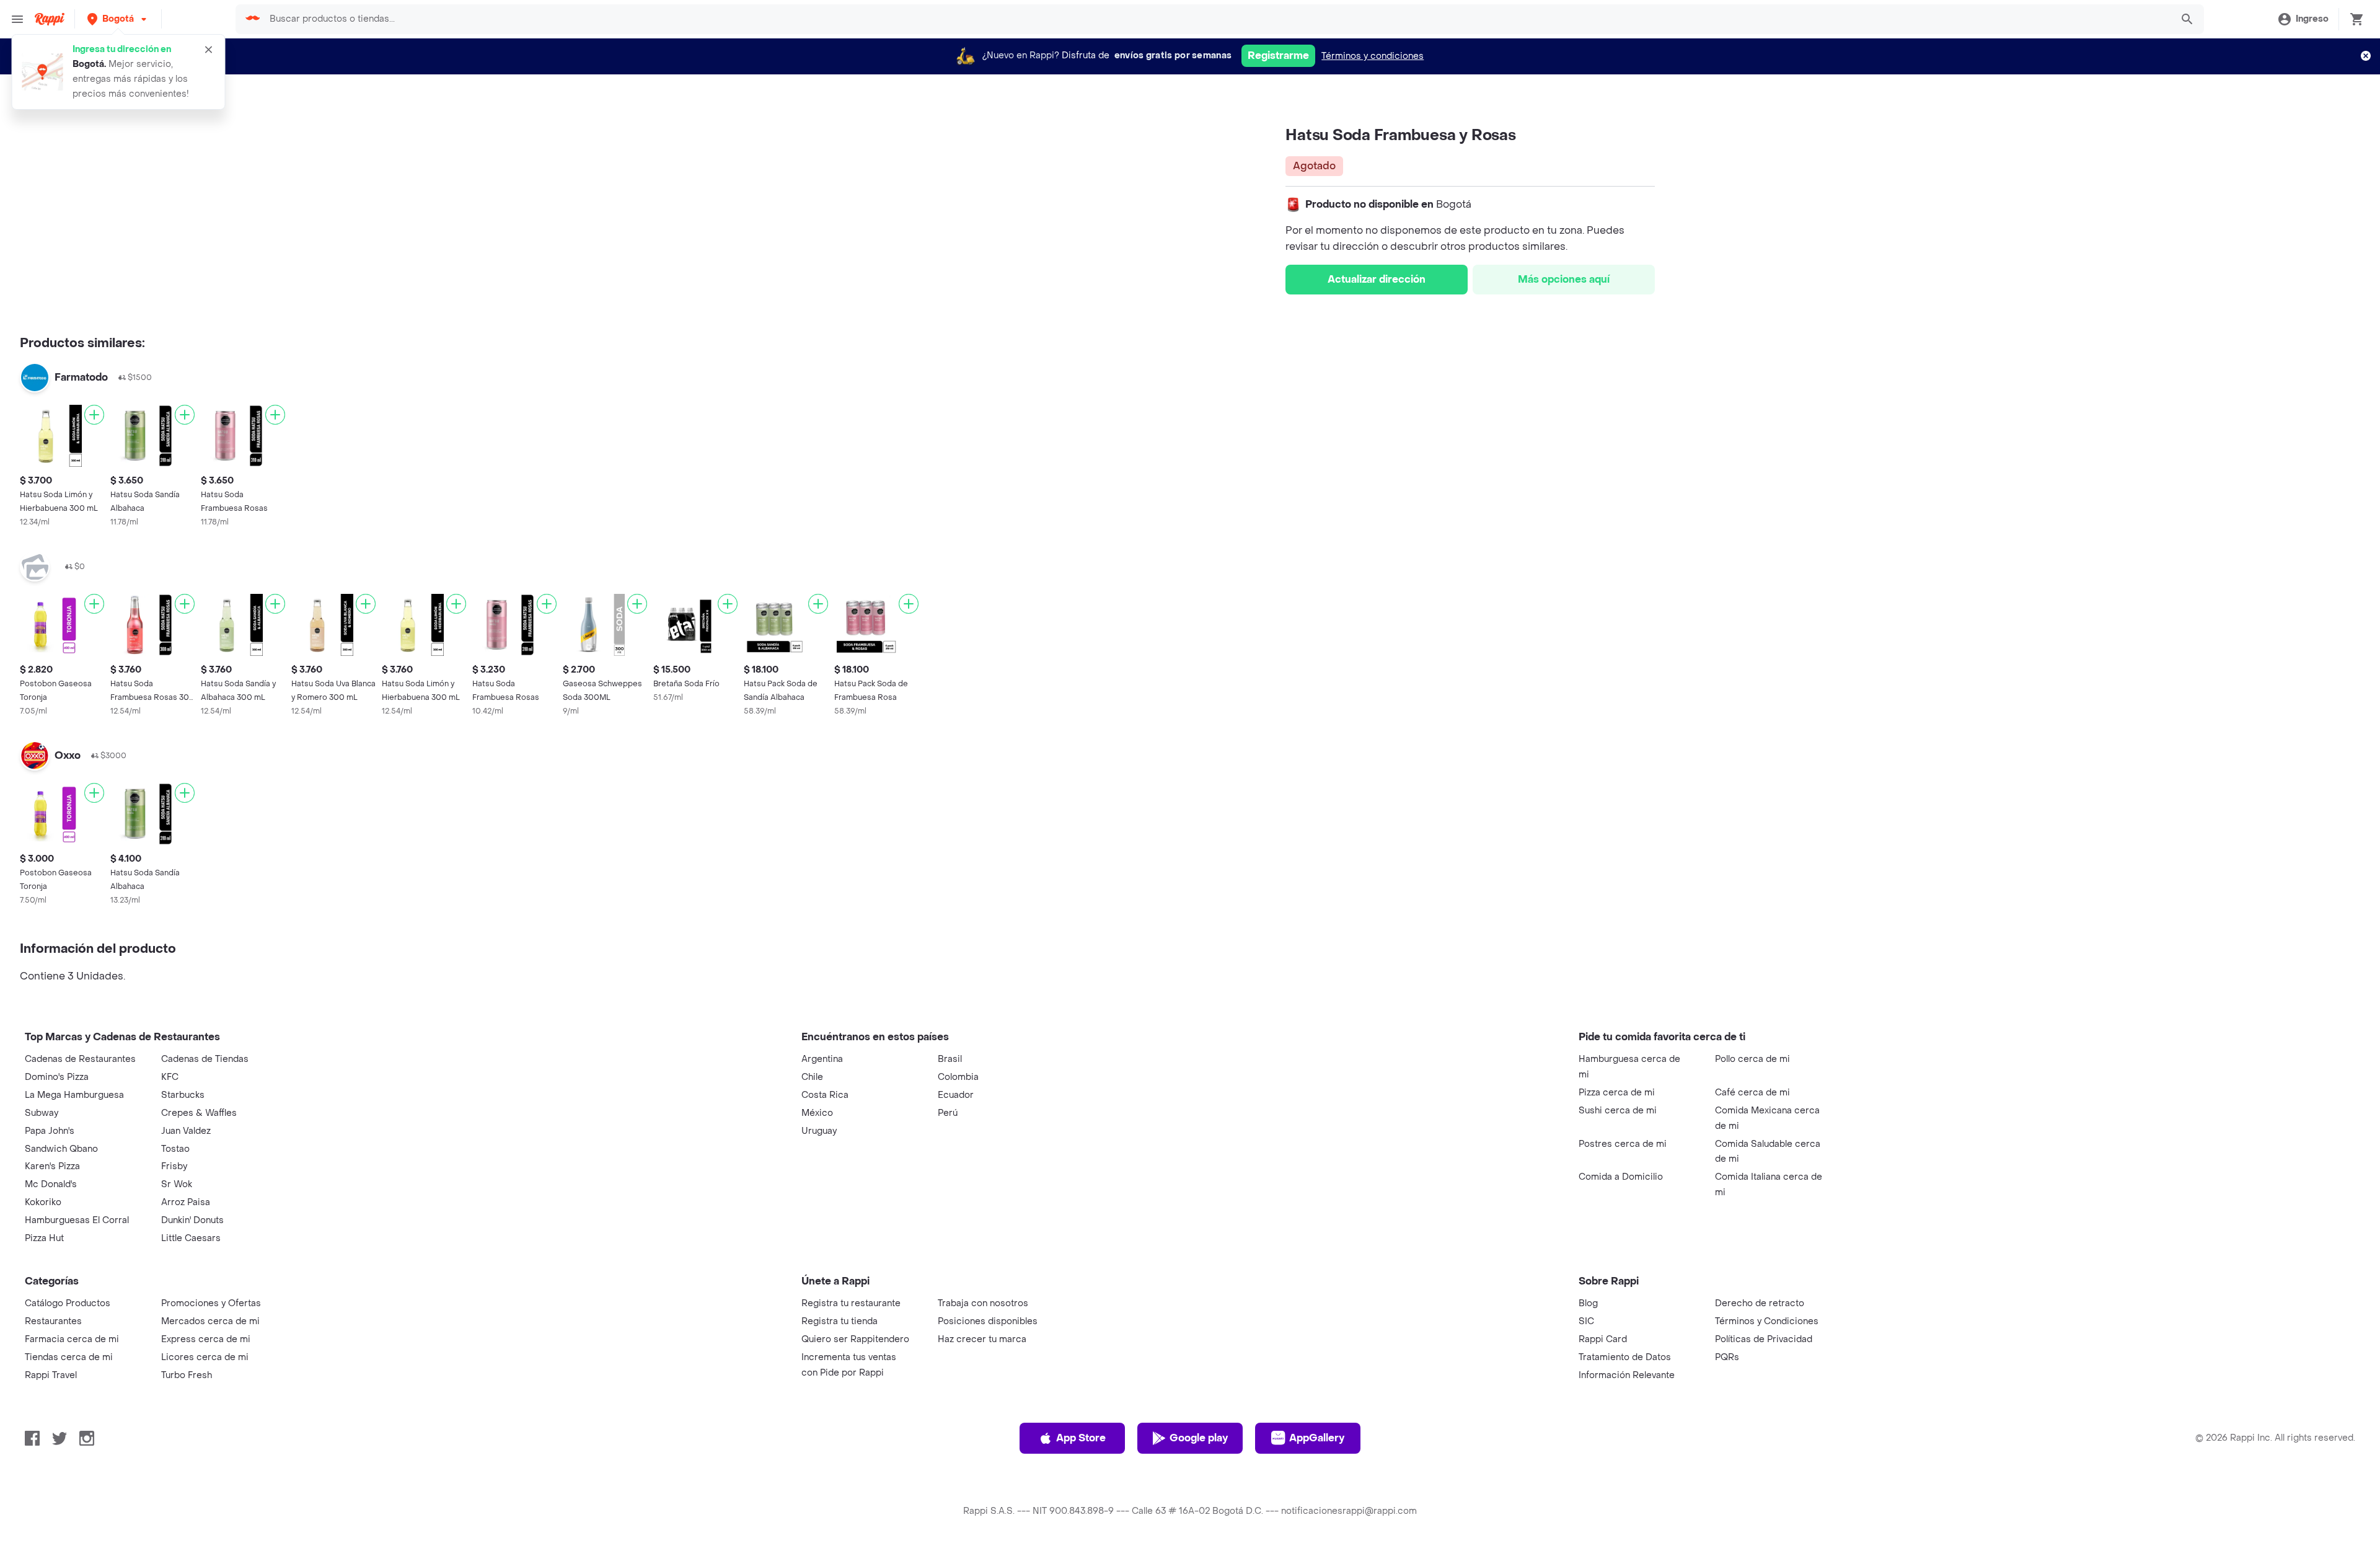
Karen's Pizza (52, 1166)
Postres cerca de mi (1623, 1144)
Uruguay (819, 1131)
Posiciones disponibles (988, 1321)
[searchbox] (1216, 19)
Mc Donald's (51, 1184)
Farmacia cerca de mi (72, 1339)
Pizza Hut (44, 1238)
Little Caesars (191, 1238)
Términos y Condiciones (1767, 1321)
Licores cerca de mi (205, 1357)
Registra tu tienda (840, 1321)
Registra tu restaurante (851, 1303)
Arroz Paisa (186, 1202)
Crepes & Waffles (199, 1113)
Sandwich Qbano (61, 1149)
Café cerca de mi (1752, 1093)
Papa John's (50, 1131)
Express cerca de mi (206, 1339)
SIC (1586, 1321)
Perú (948, 1113)
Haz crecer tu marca (982, 1339)
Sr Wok (177, 1184)
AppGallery (1317, 1438)
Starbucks (183, 1095)
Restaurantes (53, 1321)
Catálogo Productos (68, 1303)
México (817, 1113)
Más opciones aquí (1564, 279)
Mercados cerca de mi (210, 1321)
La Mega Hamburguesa (74, 1095)
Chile (812, 1077)
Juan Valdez (186, 1131)
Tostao (175, 1149)
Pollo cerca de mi (1752, 1059)
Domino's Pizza (57, 1077)
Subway (42, 1113)
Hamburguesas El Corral (77, 1220)
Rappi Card (1603, 1339)
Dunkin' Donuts (192, 1220)
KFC (170, 1077)
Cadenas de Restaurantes (80, 1059)
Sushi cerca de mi (1618, 1111)
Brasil (950, 1059)
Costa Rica (825, 1095)
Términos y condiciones (1373, 56)
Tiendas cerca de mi (69, 1357)
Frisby (174, 1166)
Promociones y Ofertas (211, 1303)
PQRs (1727, 1357)
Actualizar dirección (1377, 279)
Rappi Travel (51, 1375)
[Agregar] (94, 415)
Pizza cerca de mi (1617, 1093)
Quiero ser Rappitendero (855, 1339)
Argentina (822, 1059)
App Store (1081, 1438)
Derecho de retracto (1760, 1303)
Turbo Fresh (187, 1375)
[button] (118, 19)
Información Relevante (1627, 1375)
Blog (1588, 1303)
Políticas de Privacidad (1764, 1339)
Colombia (958, 1077)
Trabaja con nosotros (983, 1303)
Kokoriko (43, 1202)
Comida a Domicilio (1621, 1177)
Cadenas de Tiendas (205, 1059)
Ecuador (956, 1095)
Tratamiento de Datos (1625, 1357)
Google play (1199, 1438)
